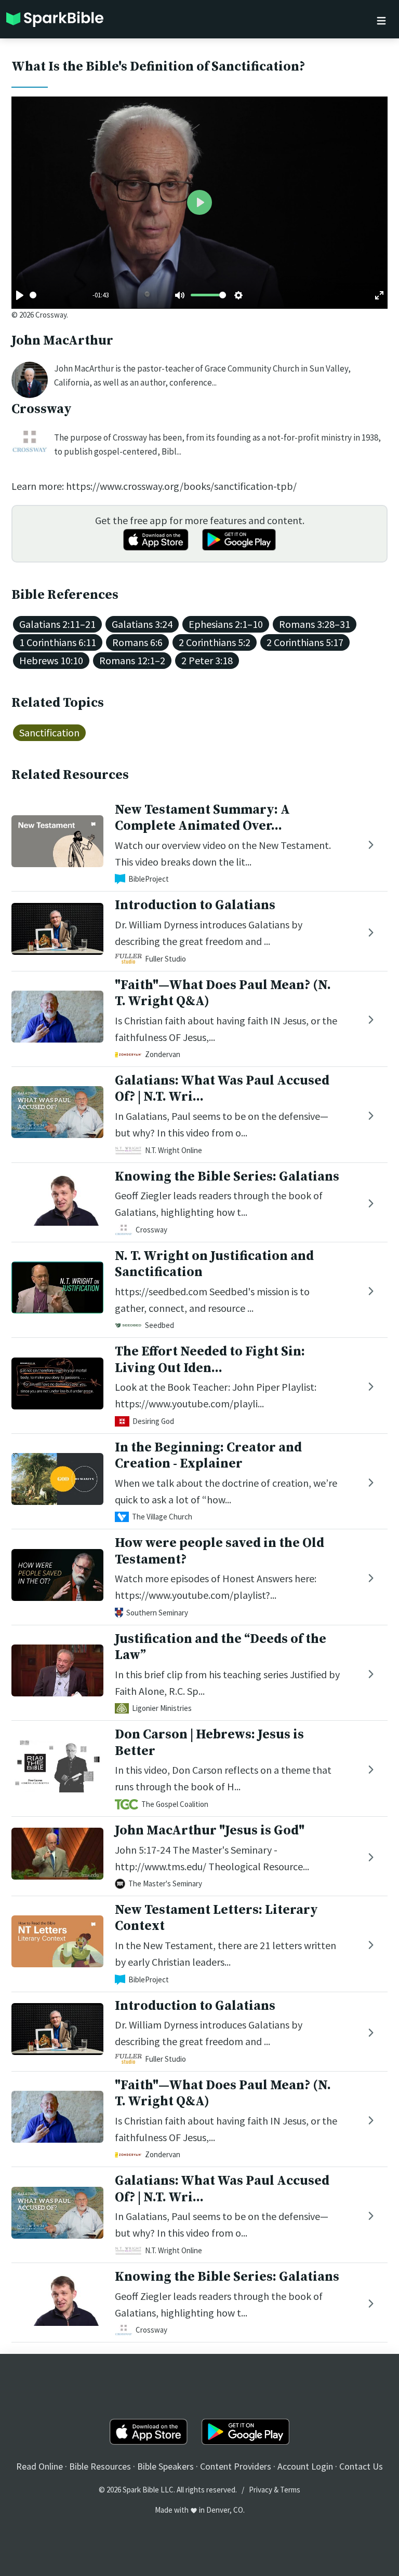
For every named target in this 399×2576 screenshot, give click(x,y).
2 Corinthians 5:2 (215, 642)
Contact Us (361, 2466)
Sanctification (49, 732)
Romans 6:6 (137, 642)
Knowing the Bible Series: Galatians (227, 1177)
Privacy (261, 2490)
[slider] (33, 295)
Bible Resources (100, 2466)
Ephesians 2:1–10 (226, 624)
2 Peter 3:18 (207, 660)
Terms (290, 2490)
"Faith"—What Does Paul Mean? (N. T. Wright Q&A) (223, 993)
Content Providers (236, 2466)
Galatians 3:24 (142, 624)
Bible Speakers (165, 2466)
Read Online (39, 2466)
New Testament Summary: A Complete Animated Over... (202, 818)
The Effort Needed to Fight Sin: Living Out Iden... (210, 1360)
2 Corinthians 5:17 (305, 642)
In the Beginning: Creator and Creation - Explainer (208, 1456)
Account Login (305, 2466)
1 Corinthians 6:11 (58, 642)
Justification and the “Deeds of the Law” (221, 1647)
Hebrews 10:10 (51, 660)
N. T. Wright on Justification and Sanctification (214, 1264)
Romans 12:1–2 (132, 660)
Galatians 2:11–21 (57, 624)
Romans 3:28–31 (315, 624)
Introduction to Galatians (195, 905)
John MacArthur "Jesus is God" (210, 1831)
